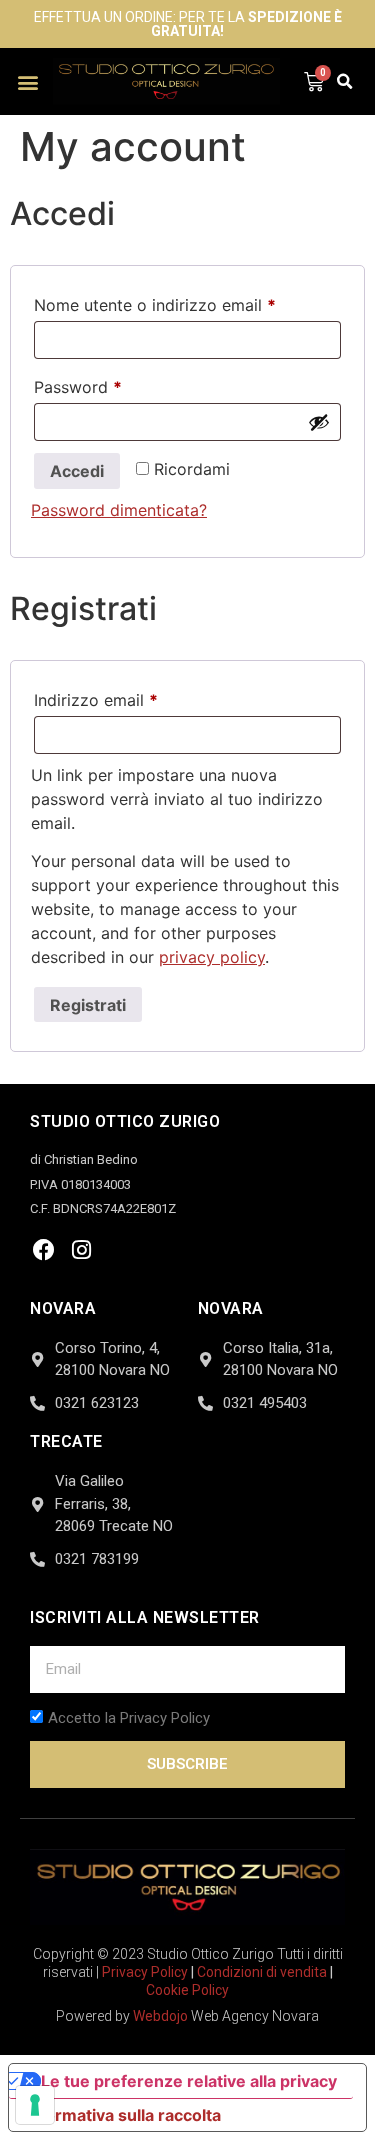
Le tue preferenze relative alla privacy (189, 2081)
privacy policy (212, 957)
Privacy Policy (145, 1972)
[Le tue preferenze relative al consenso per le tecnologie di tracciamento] (35, 2105)
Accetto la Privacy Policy (129, 1719)
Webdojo (160, 2016)
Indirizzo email (130, 697)
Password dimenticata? (119, 510)
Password (112, 384)
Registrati (88, 1005)
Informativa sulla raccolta (123, 2115)
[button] (28, 81)
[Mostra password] (319, 422)
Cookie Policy (187, 1990)
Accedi (77, 471)
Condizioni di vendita (262, 1972)
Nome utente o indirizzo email (187, 302)
